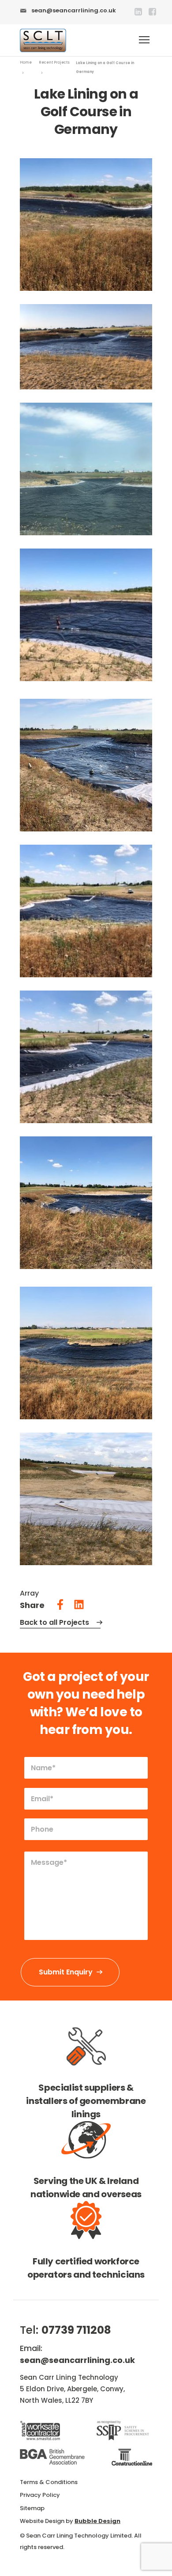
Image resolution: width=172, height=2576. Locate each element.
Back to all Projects (54, 1622)
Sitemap (32, 2508)
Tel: (65, 2330)
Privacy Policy (40, 2495)
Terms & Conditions (49, 2482)
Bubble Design (97, 2521)
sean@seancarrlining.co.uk (74, 10)
